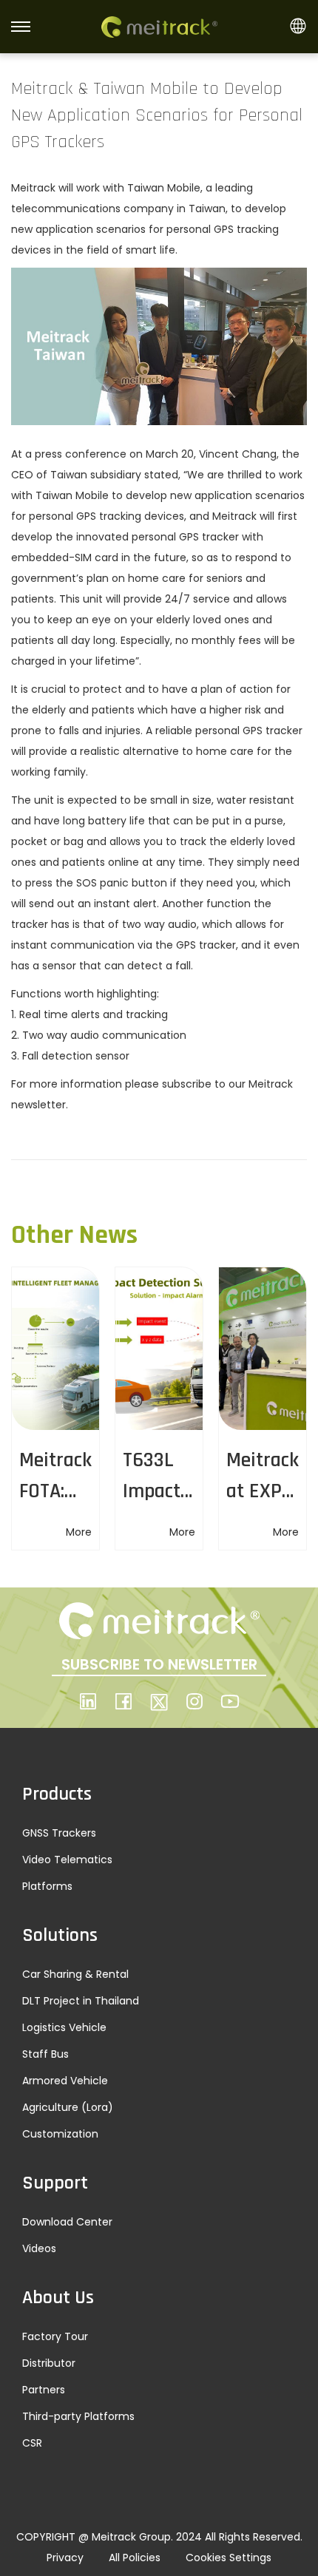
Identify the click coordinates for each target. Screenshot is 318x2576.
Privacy (65, 2558)
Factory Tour (55, 2336)
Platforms (47, 1886)
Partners (44, 2390)
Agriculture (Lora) (68, 2107)
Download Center (67, 2222)
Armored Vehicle (65, 2081)
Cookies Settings (229, 2558)
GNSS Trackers (59, 1833)
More (79, 1532)
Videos (39, 2248)
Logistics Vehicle (64, 2027)
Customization (60, 2134)
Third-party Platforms (78, 2416)
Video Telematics (67, 1860)
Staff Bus (45, 2054)
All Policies (135, 2558)
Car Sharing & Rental (75, 1974)
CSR (32, 2443)
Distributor (49, 2363)
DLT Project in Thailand (81, 2001)
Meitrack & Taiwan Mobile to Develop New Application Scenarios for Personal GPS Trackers (157, 115)
